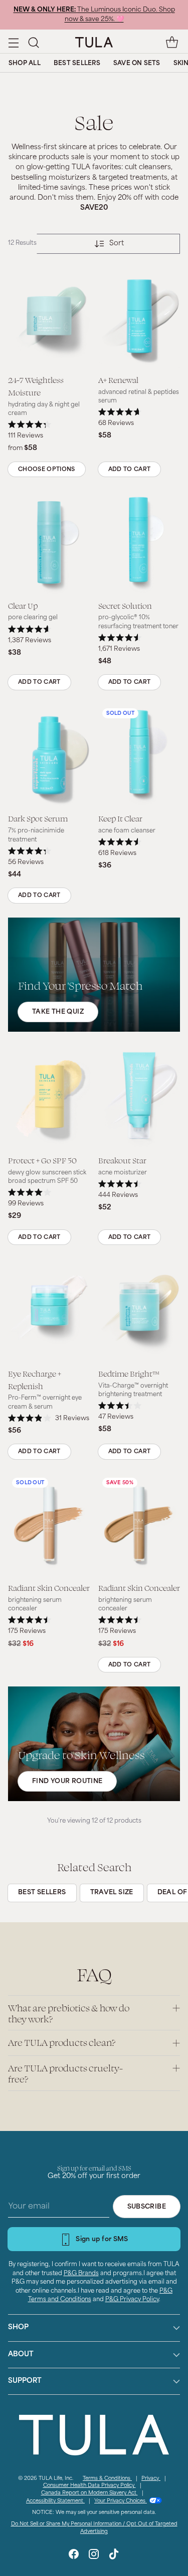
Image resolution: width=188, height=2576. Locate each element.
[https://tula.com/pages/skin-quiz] (94, 1744)
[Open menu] (13, 42)
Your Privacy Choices (121, 2501)
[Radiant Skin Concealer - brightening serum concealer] (49, 1525)
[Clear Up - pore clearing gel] (49, 542)
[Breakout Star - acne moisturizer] (139, 1097)
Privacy (151, 2479)
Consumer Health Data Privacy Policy (89, 2486)
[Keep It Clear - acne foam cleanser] (139, 755)
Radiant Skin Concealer (49, 1588)
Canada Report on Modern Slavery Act (89, 2493)
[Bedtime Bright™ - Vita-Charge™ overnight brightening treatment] (139, 1310)
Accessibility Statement (55, 2501)
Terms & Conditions (107, 2479)
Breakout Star (122, 1160)
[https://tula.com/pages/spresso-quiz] (94, 975)
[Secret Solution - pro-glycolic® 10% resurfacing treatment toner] (139, 542)
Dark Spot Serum (38, 818)
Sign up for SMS (102, 2240)
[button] (33, 42)
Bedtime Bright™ (129, 1373)
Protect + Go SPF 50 (42, 1160)
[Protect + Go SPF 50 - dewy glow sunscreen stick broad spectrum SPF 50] (49, 1097)
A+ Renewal (118, 380)
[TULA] (94, 42)
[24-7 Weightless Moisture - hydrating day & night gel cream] (49, 317)
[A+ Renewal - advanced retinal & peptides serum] (139, 317)
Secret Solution (125, 605)
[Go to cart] (172, 42)
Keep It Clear (120, 818)
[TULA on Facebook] (74, 2556)
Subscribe (147, 2207)
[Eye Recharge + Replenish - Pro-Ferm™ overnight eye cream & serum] (49, 1310)
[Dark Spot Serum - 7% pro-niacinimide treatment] (49, 755)
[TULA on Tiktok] (114, 2556)
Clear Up (23, 605)
